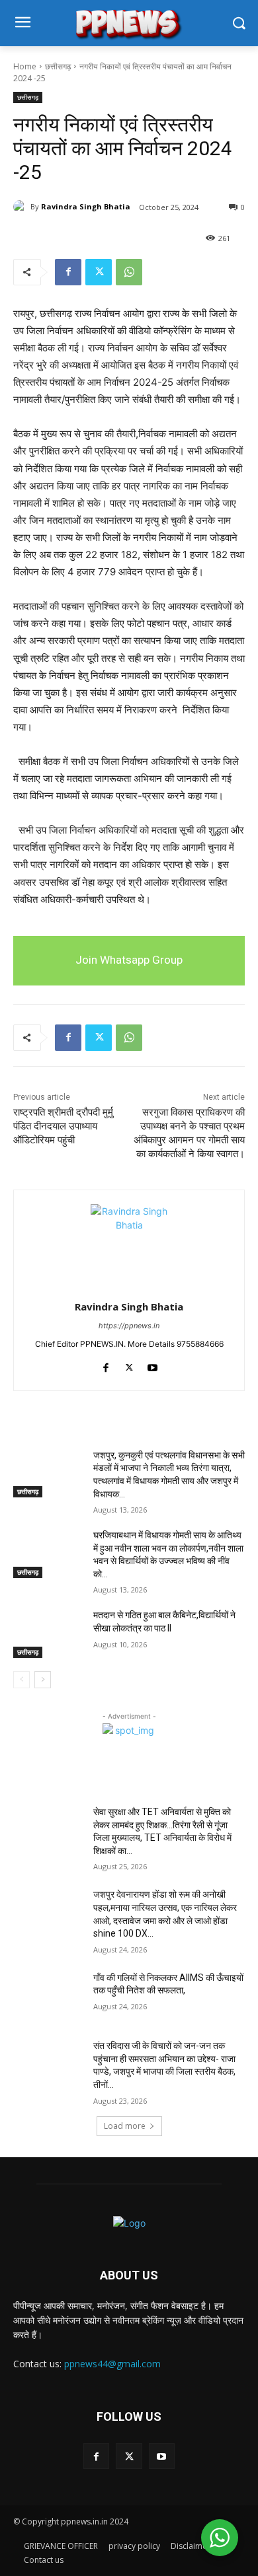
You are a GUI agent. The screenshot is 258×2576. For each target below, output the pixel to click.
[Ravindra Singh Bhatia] (22, 207)
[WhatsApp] (129, 272)
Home (25, 66)
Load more (125, 2126)
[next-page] (43, 1680)
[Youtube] (152, 1365)
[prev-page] (21, 1680)
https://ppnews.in (129, 1326)
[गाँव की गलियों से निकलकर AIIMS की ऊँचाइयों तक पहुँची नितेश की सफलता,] (48, 1996)
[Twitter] (99, 272)
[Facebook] (68, 272)
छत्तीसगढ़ (58, 66)
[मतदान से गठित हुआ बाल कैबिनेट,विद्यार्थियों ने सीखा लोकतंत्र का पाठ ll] (48, 1633)
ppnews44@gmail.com (112, 2364)
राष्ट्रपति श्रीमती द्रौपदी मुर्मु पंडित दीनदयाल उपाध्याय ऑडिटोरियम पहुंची (63, 1126)
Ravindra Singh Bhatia (86, 206)
